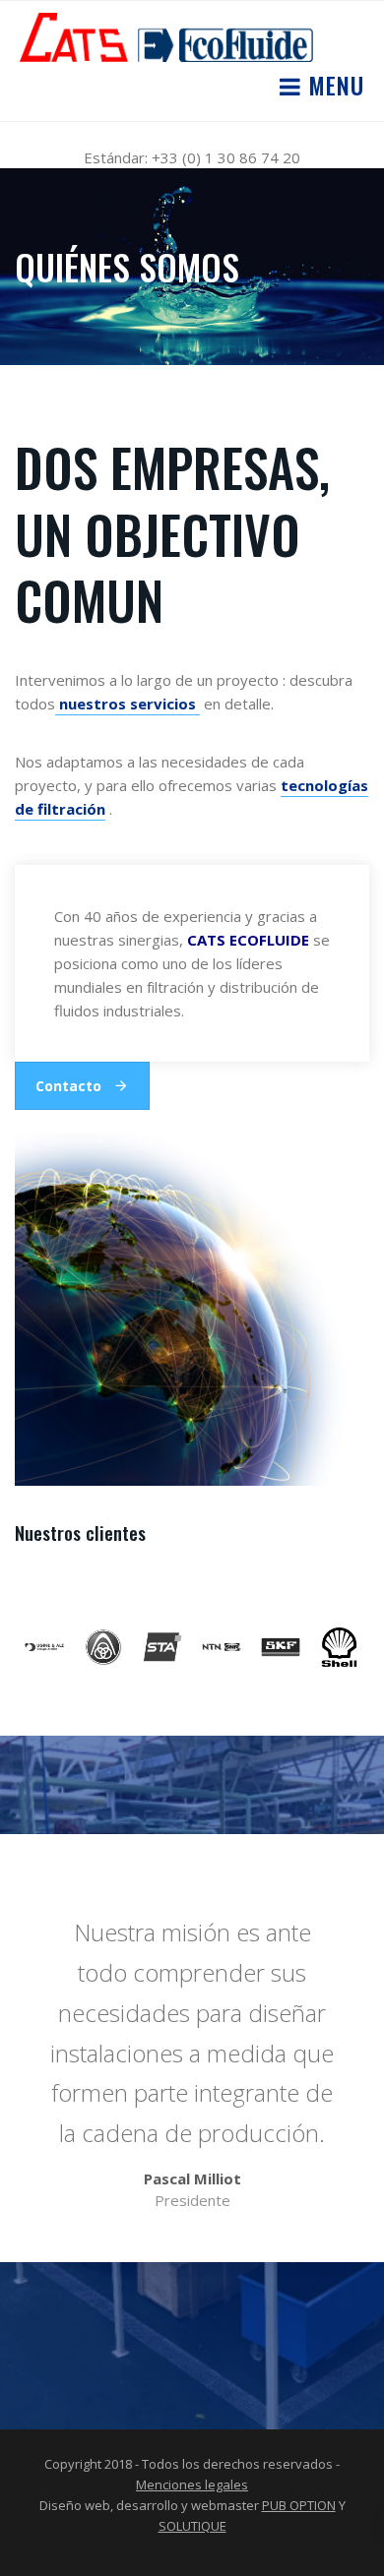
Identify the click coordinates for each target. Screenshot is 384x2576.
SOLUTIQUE (192, 2526)
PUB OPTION (299, 2505)
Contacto (68, 1086)
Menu (333, 85)
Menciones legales (192, 2484)
